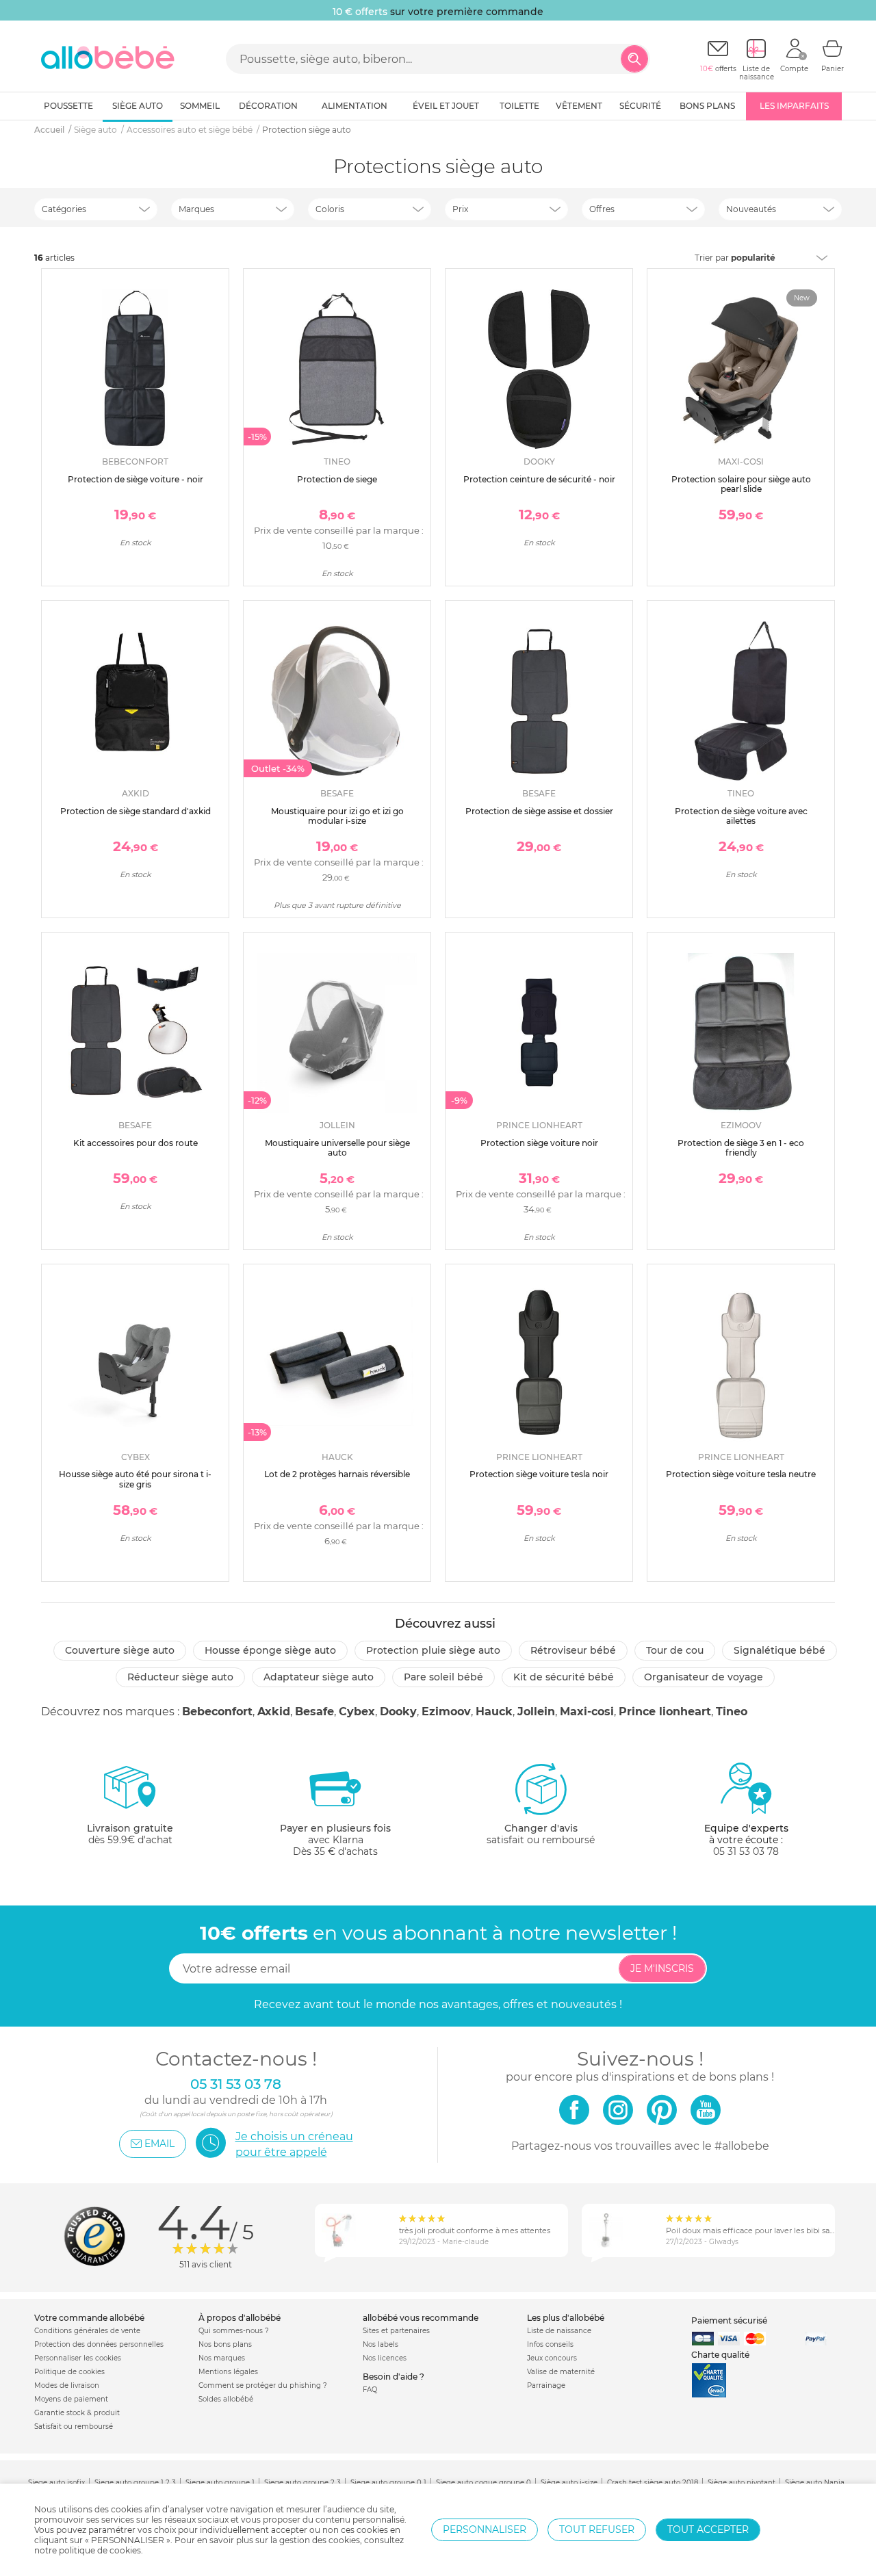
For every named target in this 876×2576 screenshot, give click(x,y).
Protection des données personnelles (99, 2344)
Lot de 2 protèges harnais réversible (337, 1474)
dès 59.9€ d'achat (130, 1834)
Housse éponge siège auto (270, 1650)
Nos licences (385, 2358)
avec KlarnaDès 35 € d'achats (335, 1840)
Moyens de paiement (71, 2399)
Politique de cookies (69, 2372)
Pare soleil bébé (443, 1677)
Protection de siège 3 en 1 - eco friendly (741, 1148)
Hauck (494, 1712)
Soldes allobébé (226, 2399)
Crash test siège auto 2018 (653, 2483)
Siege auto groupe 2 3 (302, 2483)
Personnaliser (485, 2529)
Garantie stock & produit (77, 2413)
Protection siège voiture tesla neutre (741, 1474)
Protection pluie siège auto (433, 1650)
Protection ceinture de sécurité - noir (539, 479)
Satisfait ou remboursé (74, 2427)
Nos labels (381, 2344)
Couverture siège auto (120, 1650)
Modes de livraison (67, 2385)
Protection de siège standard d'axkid (136, 811)
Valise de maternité (561, 2372)
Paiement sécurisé (729, 2320)
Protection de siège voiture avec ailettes (741, 816)
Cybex (357, 1712)
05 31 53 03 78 (746, 1851)
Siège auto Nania (815, 2483)
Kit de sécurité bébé (564, 1677)
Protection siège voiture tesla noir (539, 1474)
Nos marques (222, 2358)
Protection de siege (337, 479)
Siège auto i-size (569, 2483)
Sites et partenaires (396, 2331)
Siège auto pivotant (742, 2483)
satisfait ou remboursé (541, 1834)
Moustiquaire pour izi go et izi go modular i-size (337, 816)
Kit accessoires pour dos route (136, 1143)
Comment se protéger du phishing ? (263, 2385)
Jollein (536, 1712)
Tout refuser (597, 2529)
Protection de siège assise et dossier (539, 811)
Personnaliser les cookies (78, 2358)
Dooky (398, 1712)
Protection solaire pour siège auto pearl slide (741, 484)
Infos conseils (550, 2344)
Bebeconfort (217, 1712)
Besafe (314, 1712)
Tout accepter (708, 2529)
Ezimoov (446, 1712)
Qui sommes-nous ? (234, 2331)
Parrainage (546, 2385)
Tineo (732, 1712)
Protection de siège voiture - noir (136, 479)
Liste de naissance (559, 2331)
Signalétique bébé (780, 1650)
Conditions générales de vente (87, 2331)
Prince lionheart (665, 1712)
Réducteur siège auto (180, 1677)
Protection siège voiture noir (539, 1143)
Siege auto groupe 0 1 (388, 2483)
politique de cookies (100, 2550)
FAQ (370, 2390)
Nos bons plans (225, 2344)
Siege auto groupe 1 (220, 2483)
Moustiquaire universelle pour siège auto (337, 1148)
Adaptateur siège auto (319, 1677)
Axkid (274, 1712)
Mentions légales (228, 2372)
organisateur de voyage (704, 1677)
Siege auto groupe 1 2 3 (135, 2483)
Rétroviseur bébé (573, 1650)
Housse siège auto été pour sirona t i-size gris (135, 1479)
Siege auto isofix (56, 2483)
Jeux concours (552, 2358)
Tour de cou (675, 1650)
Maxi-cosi (587, 1712)
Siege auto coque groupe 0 (484, 2483)
